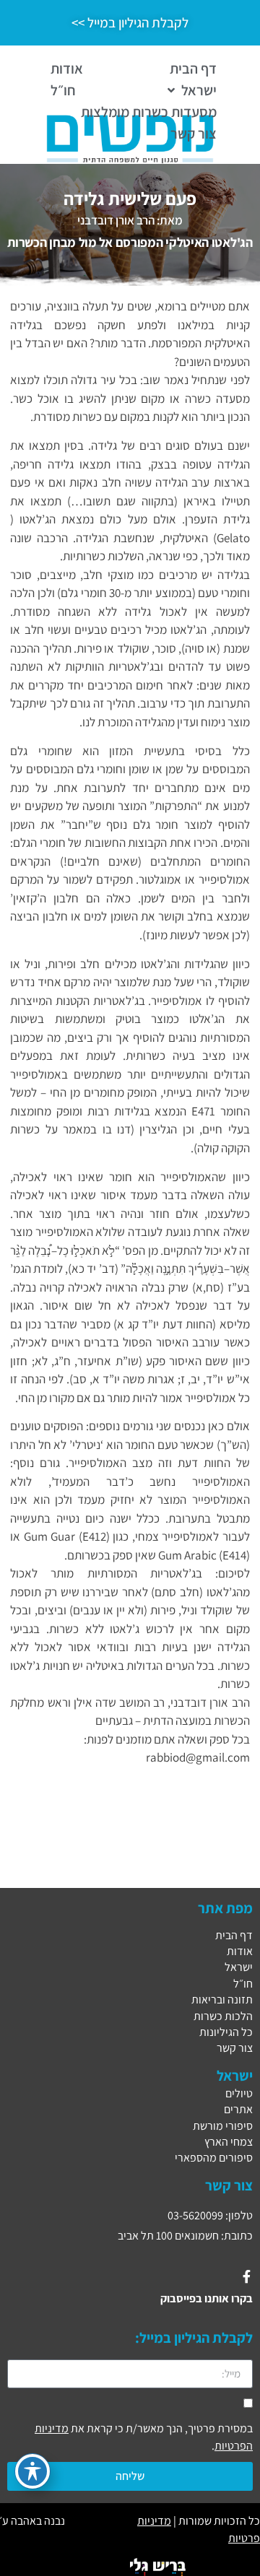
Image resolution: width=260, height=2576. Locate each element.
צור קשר (235, 2048)
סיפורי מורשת (223, 2126)
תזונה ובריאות (222, 2000)
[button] (191, 90)
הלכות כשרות (223, 2016)
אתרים (238, 2109)
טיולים (239, 2093)
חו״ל (243, 1984)
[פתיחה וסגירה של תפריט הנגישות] (32, 2471)
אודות (240, 1951)
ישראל (239, 1967)
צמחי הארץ (229, 2142)
